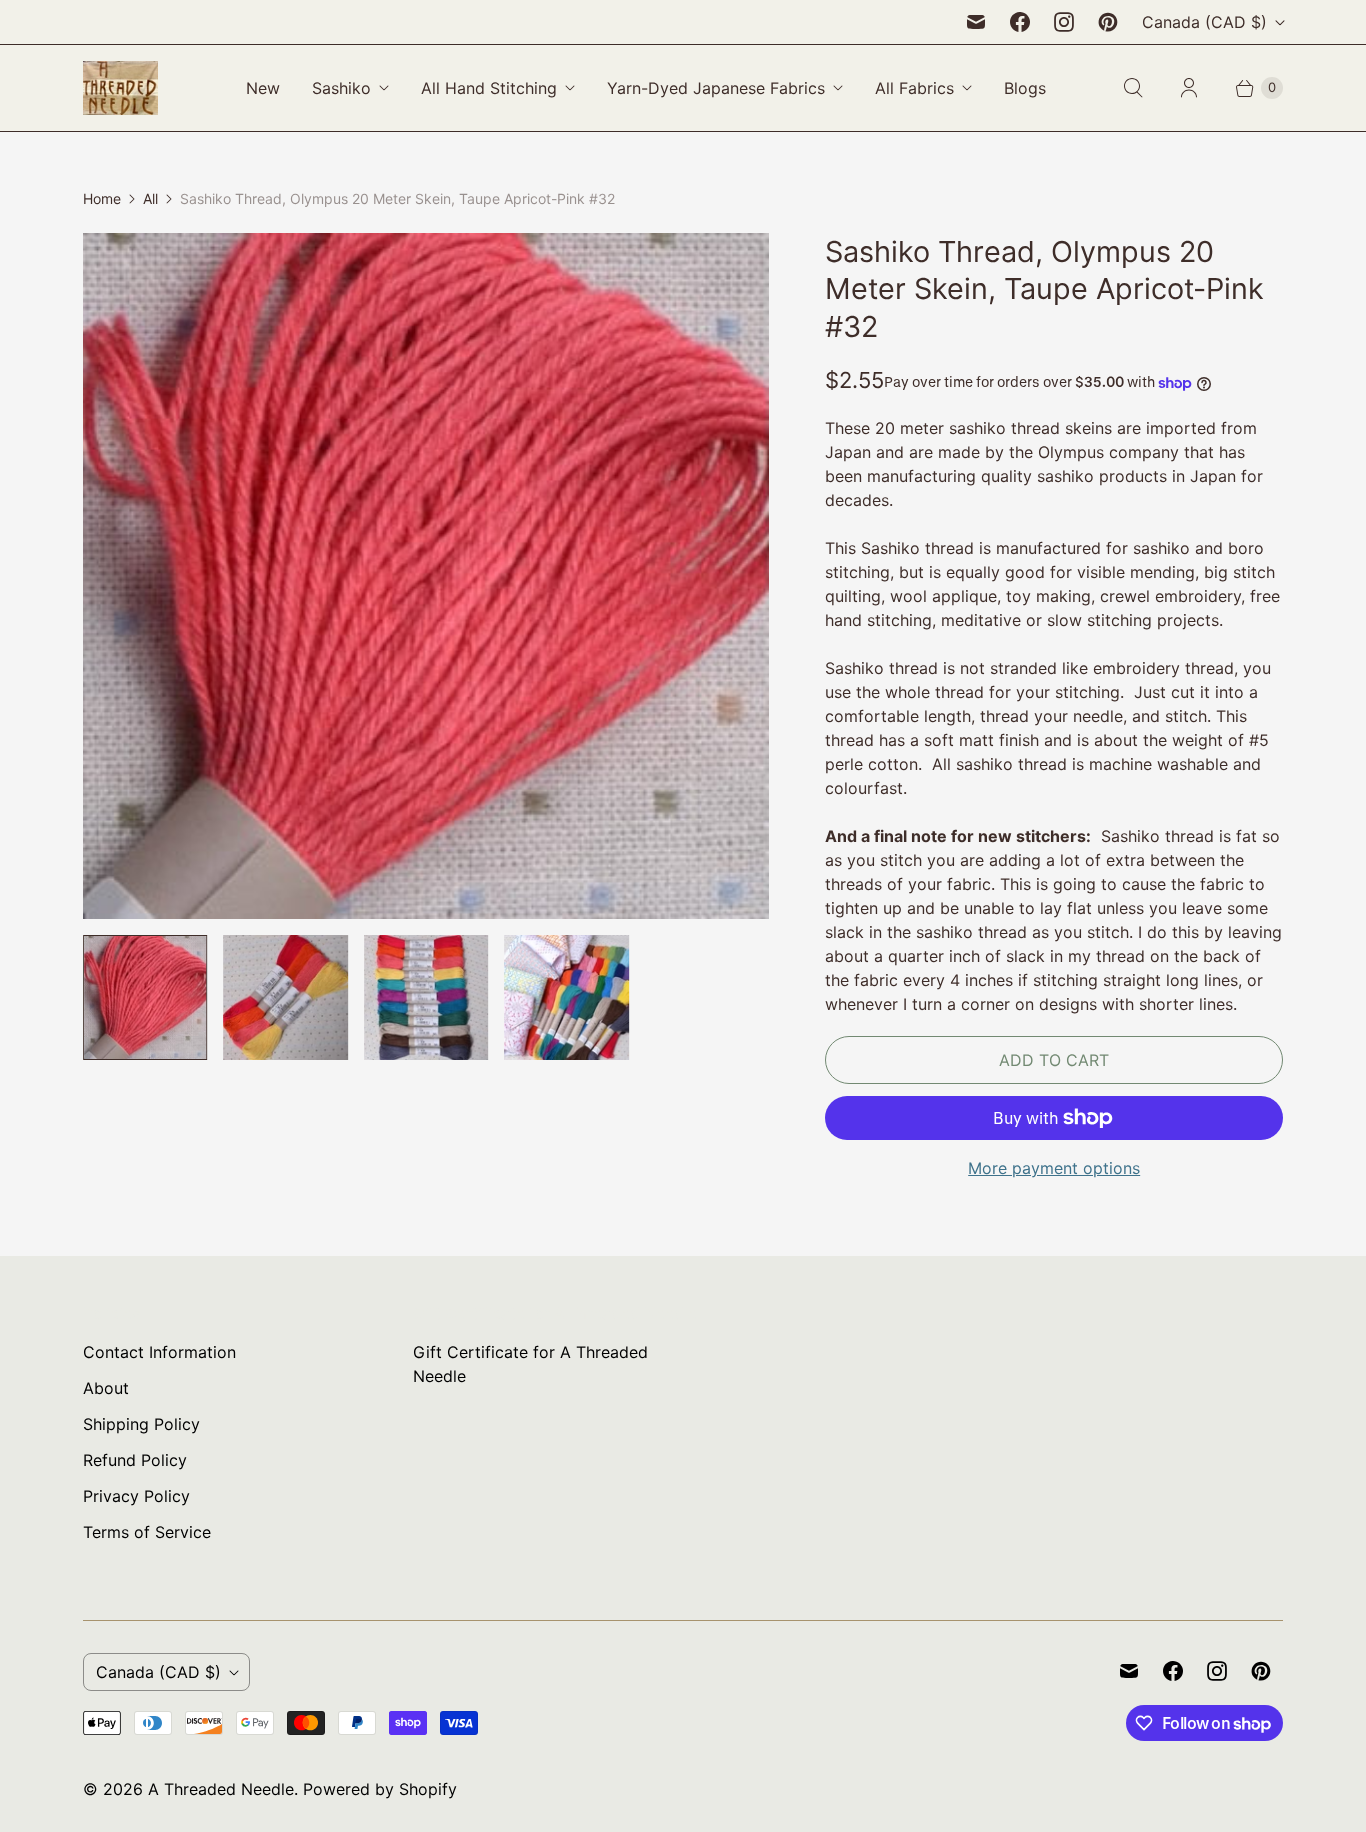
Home (102, 198)
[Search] (1133, 88)
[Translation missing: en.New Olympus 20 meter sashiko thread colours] (426, 997)
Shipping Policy (141, 1424)
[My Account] (1189, 88)
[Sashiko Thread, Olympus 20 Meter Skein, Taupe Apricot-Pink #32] (426, 576)
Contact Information (159, 1352)
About (106, 1388)
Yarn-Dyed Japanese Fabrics (716, 88)
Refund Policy (135, 1460)
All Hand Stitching (489, 88)
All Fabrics (914, 88)
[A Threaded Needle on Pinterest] (1108, 22)
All (150, 198)
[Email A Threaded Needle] (976, 22)
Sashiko (341, 88)
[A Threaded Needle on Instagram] (1064, 22)
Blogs (1025, 88)
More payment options (1054, 1168)
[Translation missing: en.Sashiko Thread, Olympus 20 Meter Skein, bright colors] (285, 997)
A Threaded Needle (221, 1789)
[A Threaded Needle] (120, 88)
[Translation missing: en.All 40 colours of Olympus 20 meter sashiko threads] (566, 997)
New (263, 88)
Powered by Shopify (380, 1789)
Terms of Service (147, 1532)
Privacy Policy (136, 1496)
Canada (1204, 22)
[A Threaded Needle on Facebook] (1020, 22)
